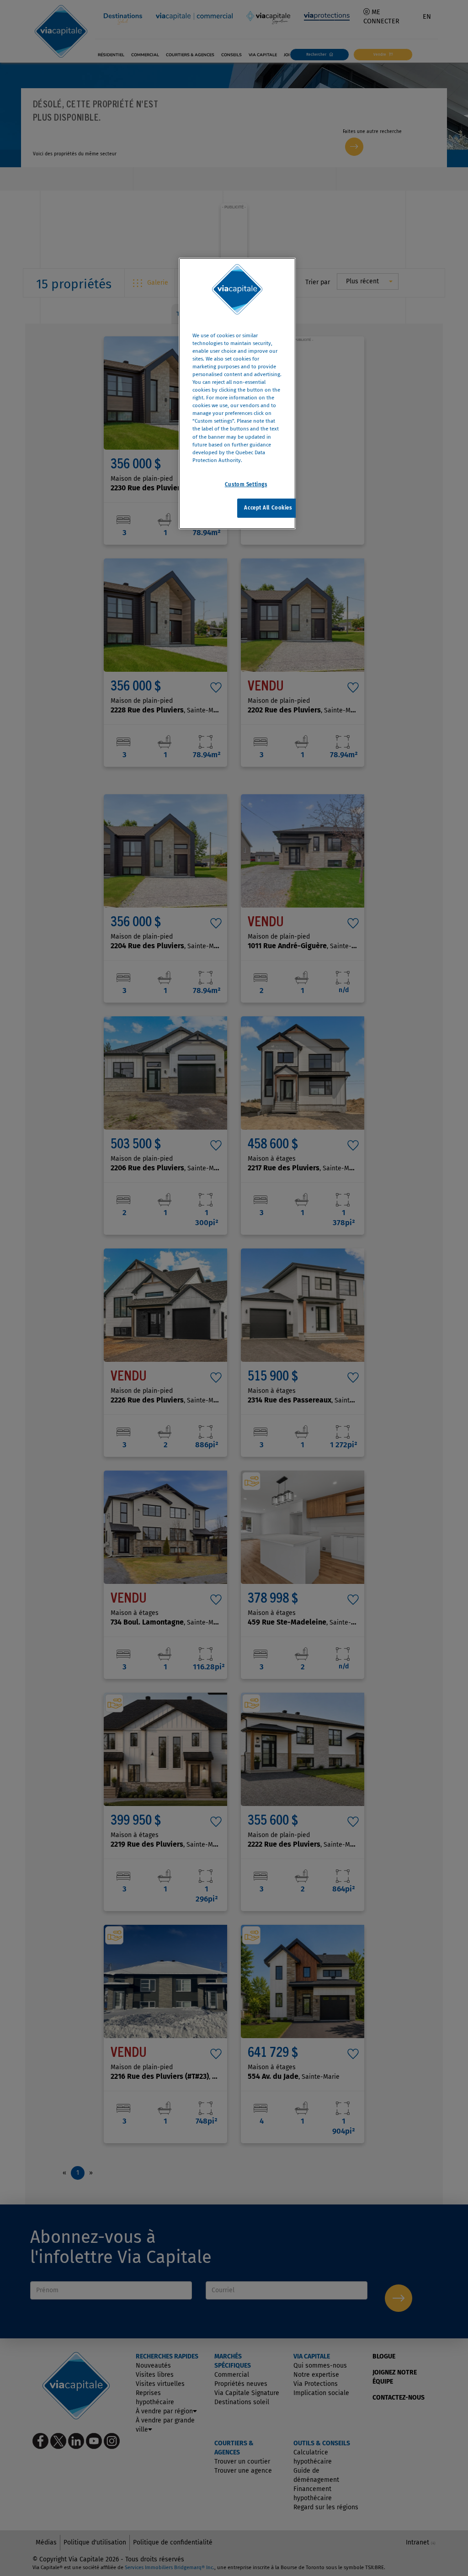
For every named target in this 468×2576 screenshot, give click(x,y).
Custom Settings (246, 484)
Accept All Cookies (268, 508)
